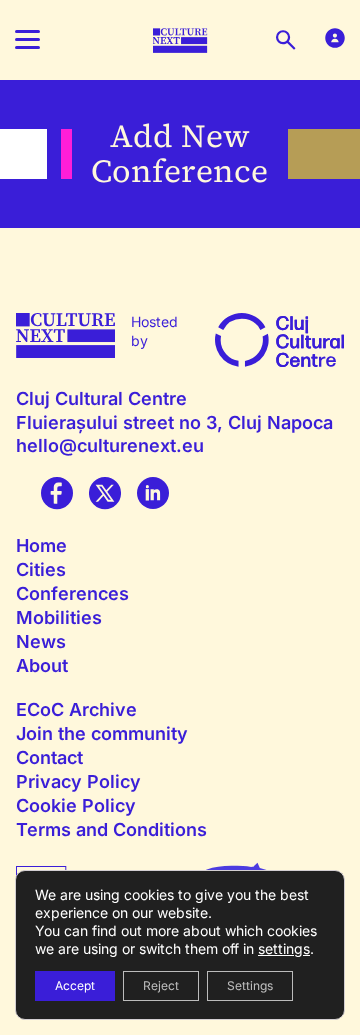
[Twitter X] (105, 495)
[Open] (35, 40)
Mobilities (59, 617)
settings (284, 948)
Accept (75, 985)
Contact (49, 757)
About (42, 665)
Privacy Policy (78, 781)
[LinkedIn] (153, 495)
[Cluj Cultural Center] (279, 338)
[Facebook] (57, 495)
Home (41, 545)
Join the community (102, 733)
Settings (250, 985)
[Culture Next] (180, 38)
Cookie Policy (76, 805)
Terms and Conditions (111, 829)
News (41, 641)
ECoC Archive (76, 709)
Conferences (72, 593)
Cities (41, 569)
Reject (161, 985)
